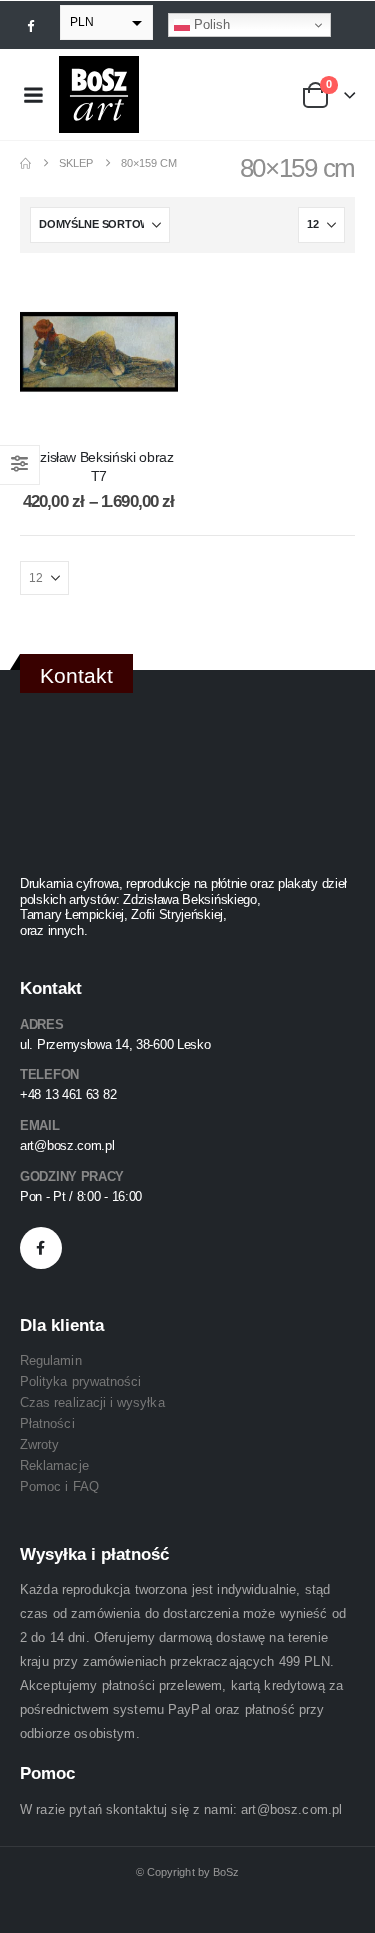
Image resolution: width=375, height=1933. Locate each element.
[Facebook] (31, 25)
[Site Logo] (99, 94)
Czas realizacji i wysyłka (92, 1402)
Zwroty (39, 1444)
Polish (210, 24)
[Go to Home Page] (25, 163)
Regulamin (51, 1360)
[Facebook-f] (41, 1248)
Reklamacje (54, 1465)
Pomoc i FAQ (59, 1486)
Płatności (47, 1423)
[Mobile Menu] (33, 95)
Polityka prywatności (80, 1381)
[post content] (99, 352)
